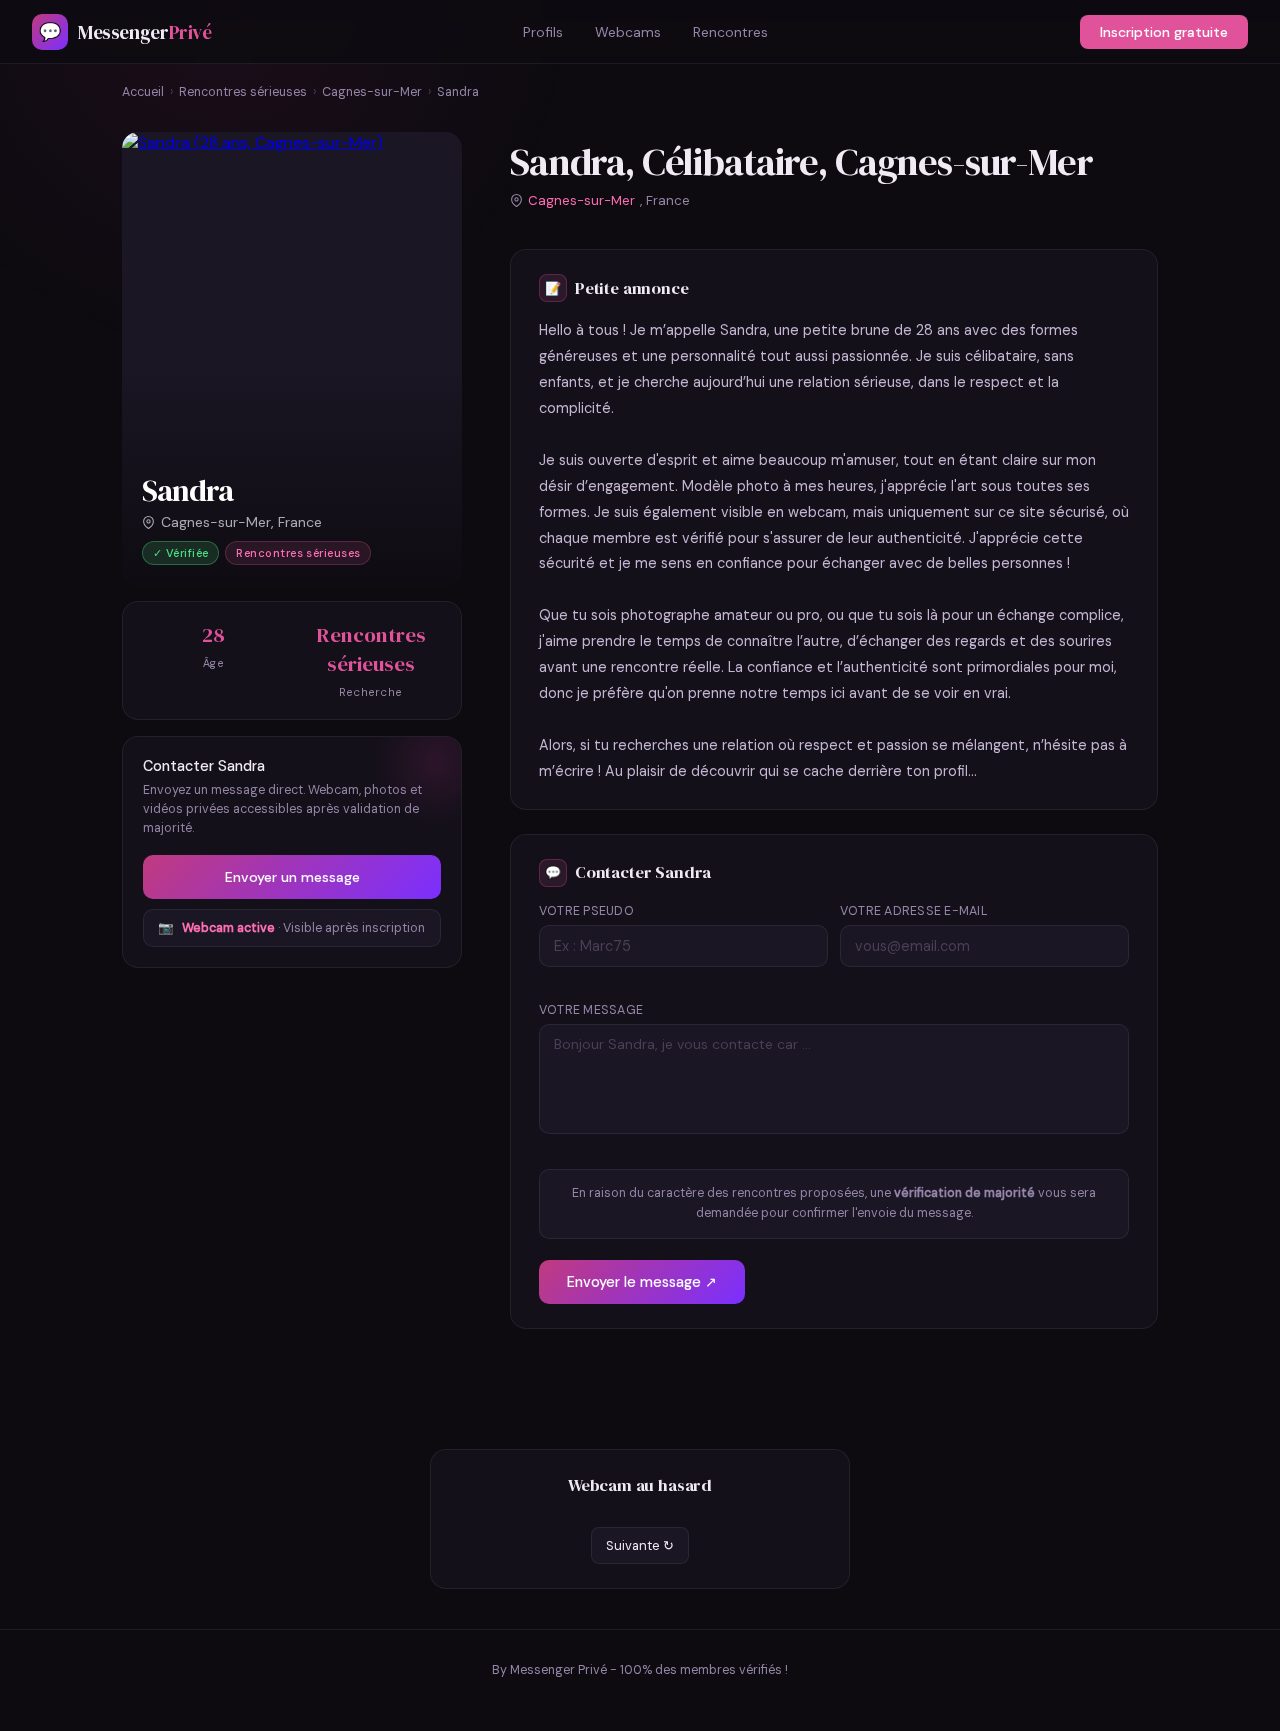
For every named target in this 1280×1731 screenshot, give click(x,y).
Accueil (143, 92)
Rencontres (730, 32)
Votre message (591, 1010)
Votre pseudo (586, 911)
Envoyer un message (292, 877)
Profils (543, 32)
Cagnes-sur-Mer (372, 92)
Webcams (628, 32)
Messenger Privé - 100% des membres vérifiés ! (649, 1670)
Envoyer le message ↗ (642, 1282)
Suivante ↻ (640, 1545)
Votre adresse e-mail (914, 911)
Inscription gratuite (1164, 32)
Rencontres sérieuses (243, 92)
